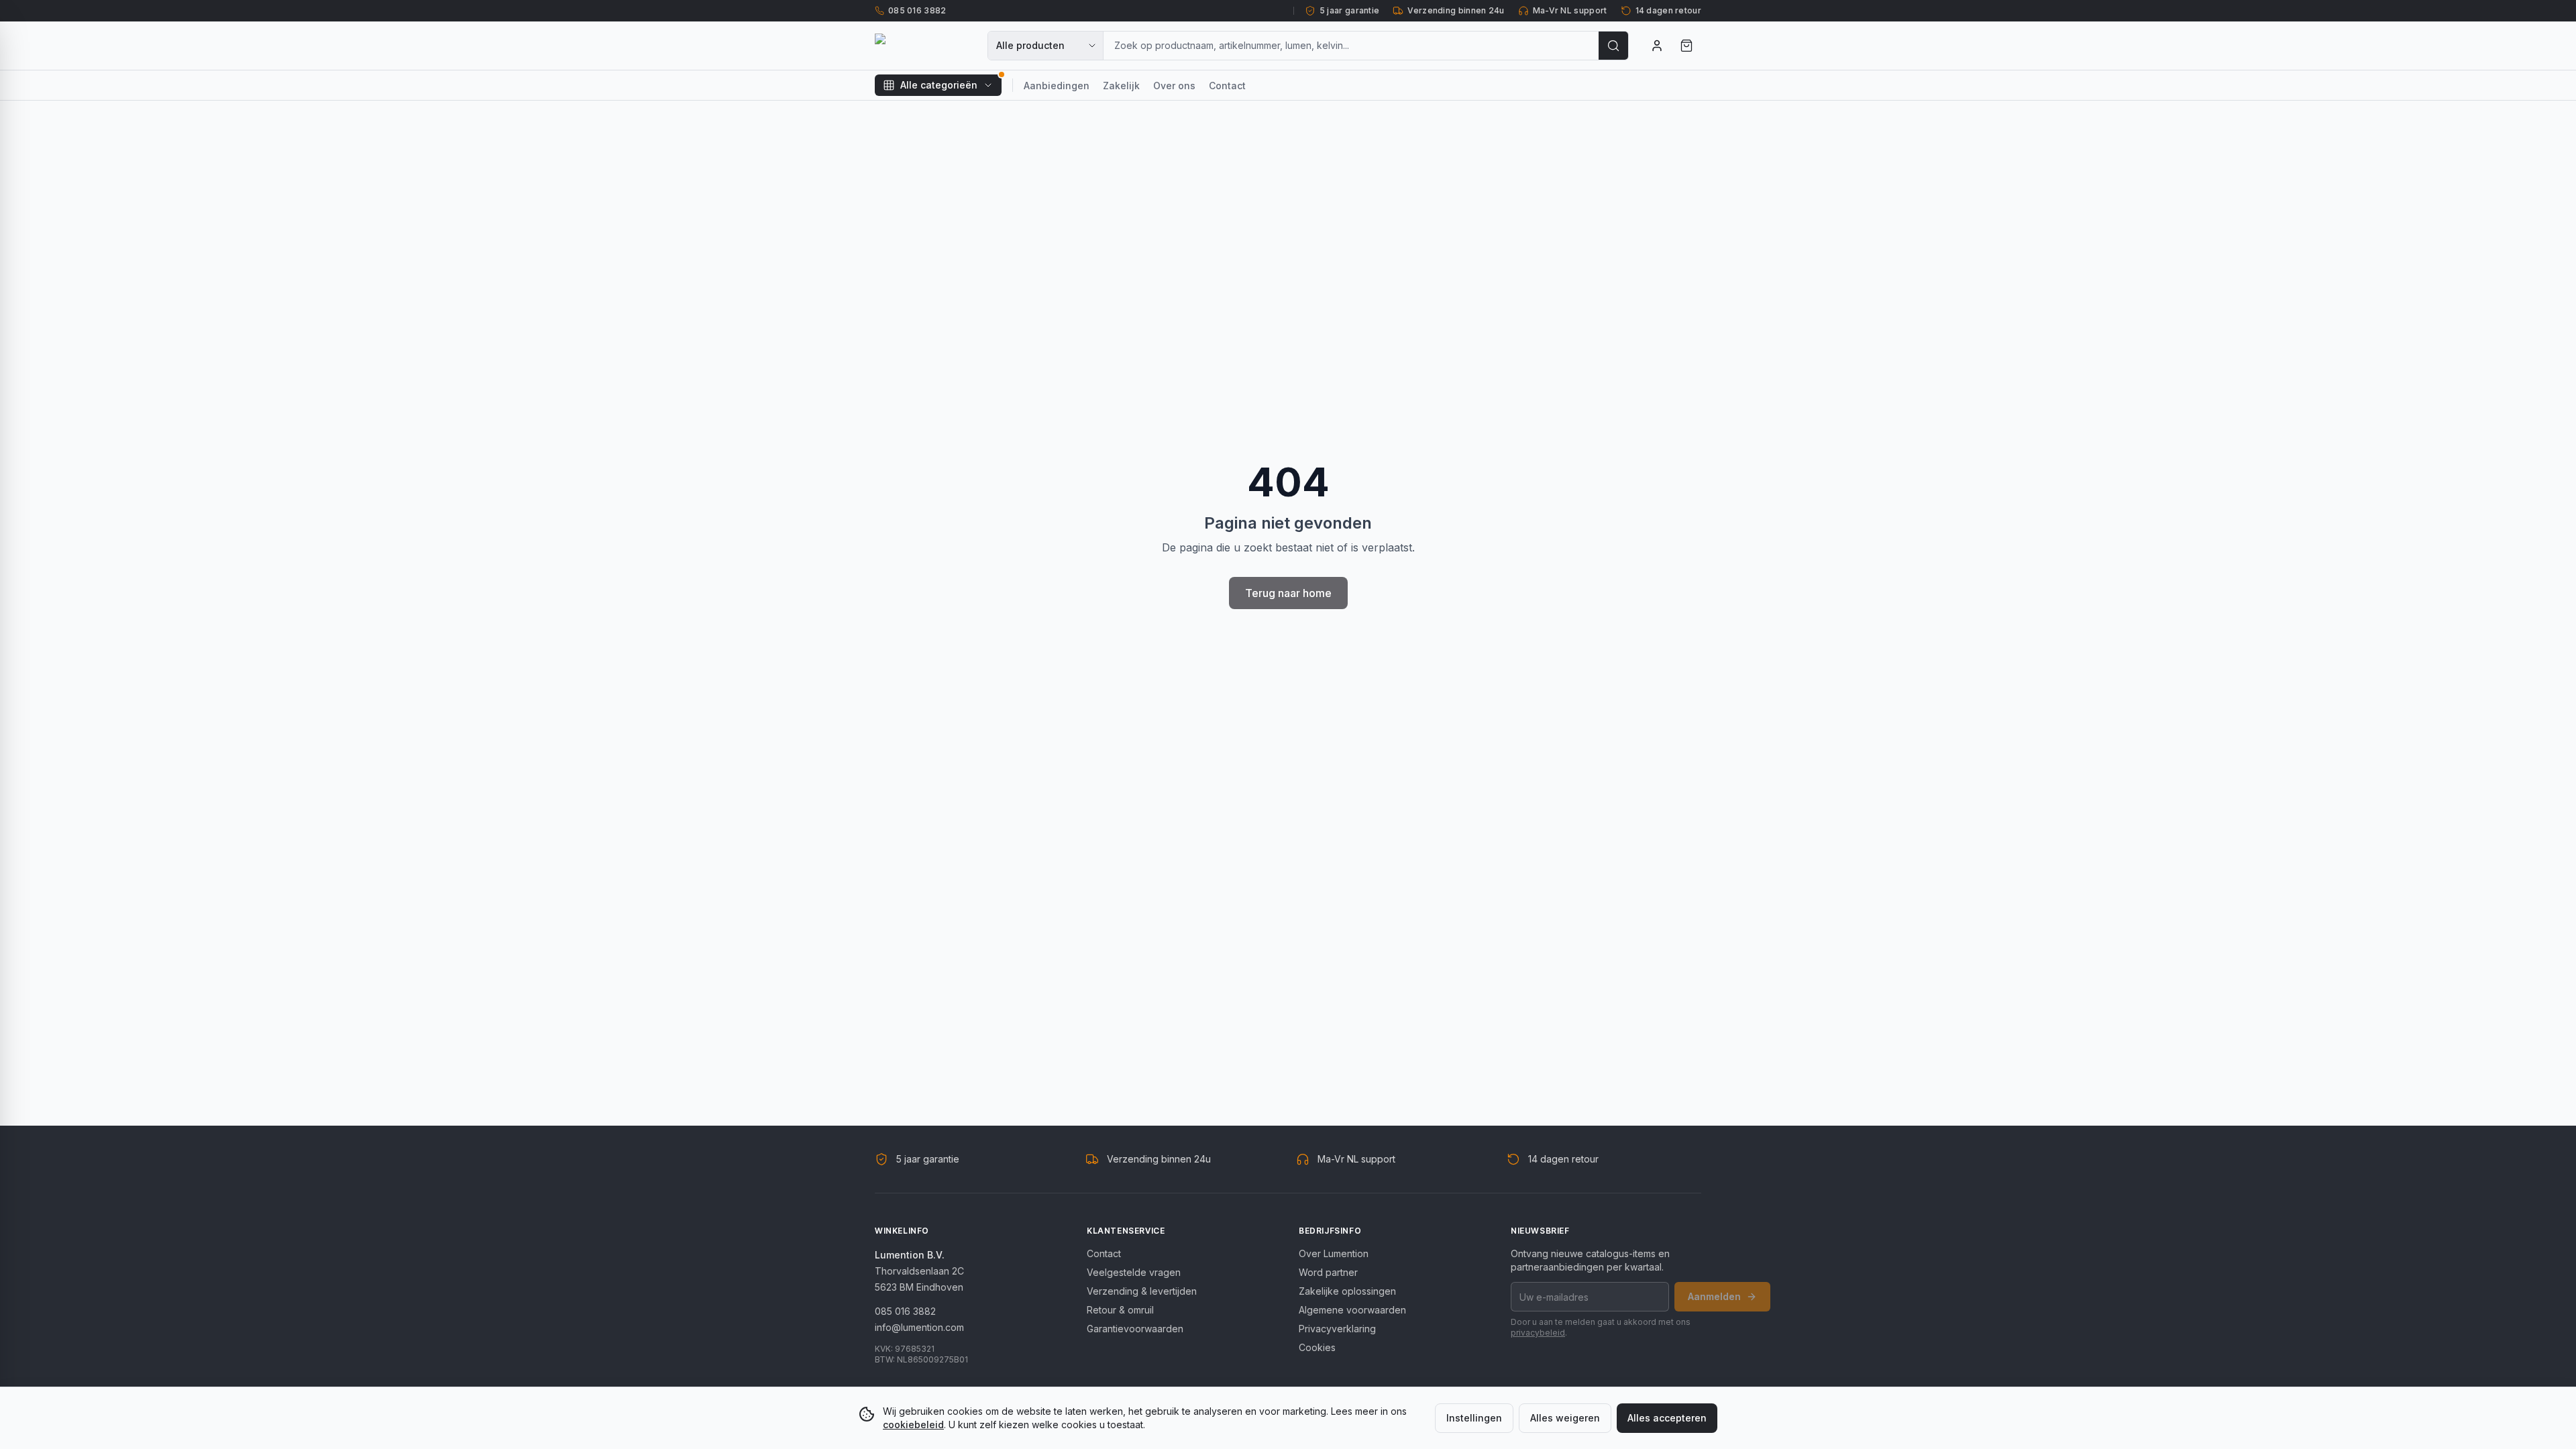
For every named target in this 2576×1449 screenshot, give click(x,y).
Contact (1227, 86)
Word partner (1328, 1272)
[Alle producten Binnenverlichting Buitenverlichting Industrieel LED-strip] (1046, 46)
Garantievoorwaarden (1135, 1329)
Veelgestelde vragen (1134, 1272)
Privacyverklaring (1337, 1329)
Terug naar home (1288, 593)
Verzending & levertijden (1142, 1291)
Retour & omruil (1120, 1310)
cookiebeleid (913, 1425)
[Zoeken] (1613, 46)
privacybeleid (1538, 1333)
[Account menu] (1657, 46)
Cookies (1317, 1347)
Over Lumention (1334, 1253)
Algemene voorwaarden (1352, 1310)
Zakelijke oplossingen (1347, 1291)
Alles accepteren (1667, 1418)
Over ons (1174, 86)
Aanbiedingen (1057, 86)
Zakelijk (1121, 86)
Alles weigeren (1565, 1418)
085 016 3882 (905, 1311)
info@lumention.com (919, 1327)
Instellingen (1474, 1418)
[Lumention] (923, 46)
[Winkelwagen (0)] (1686, 46)
